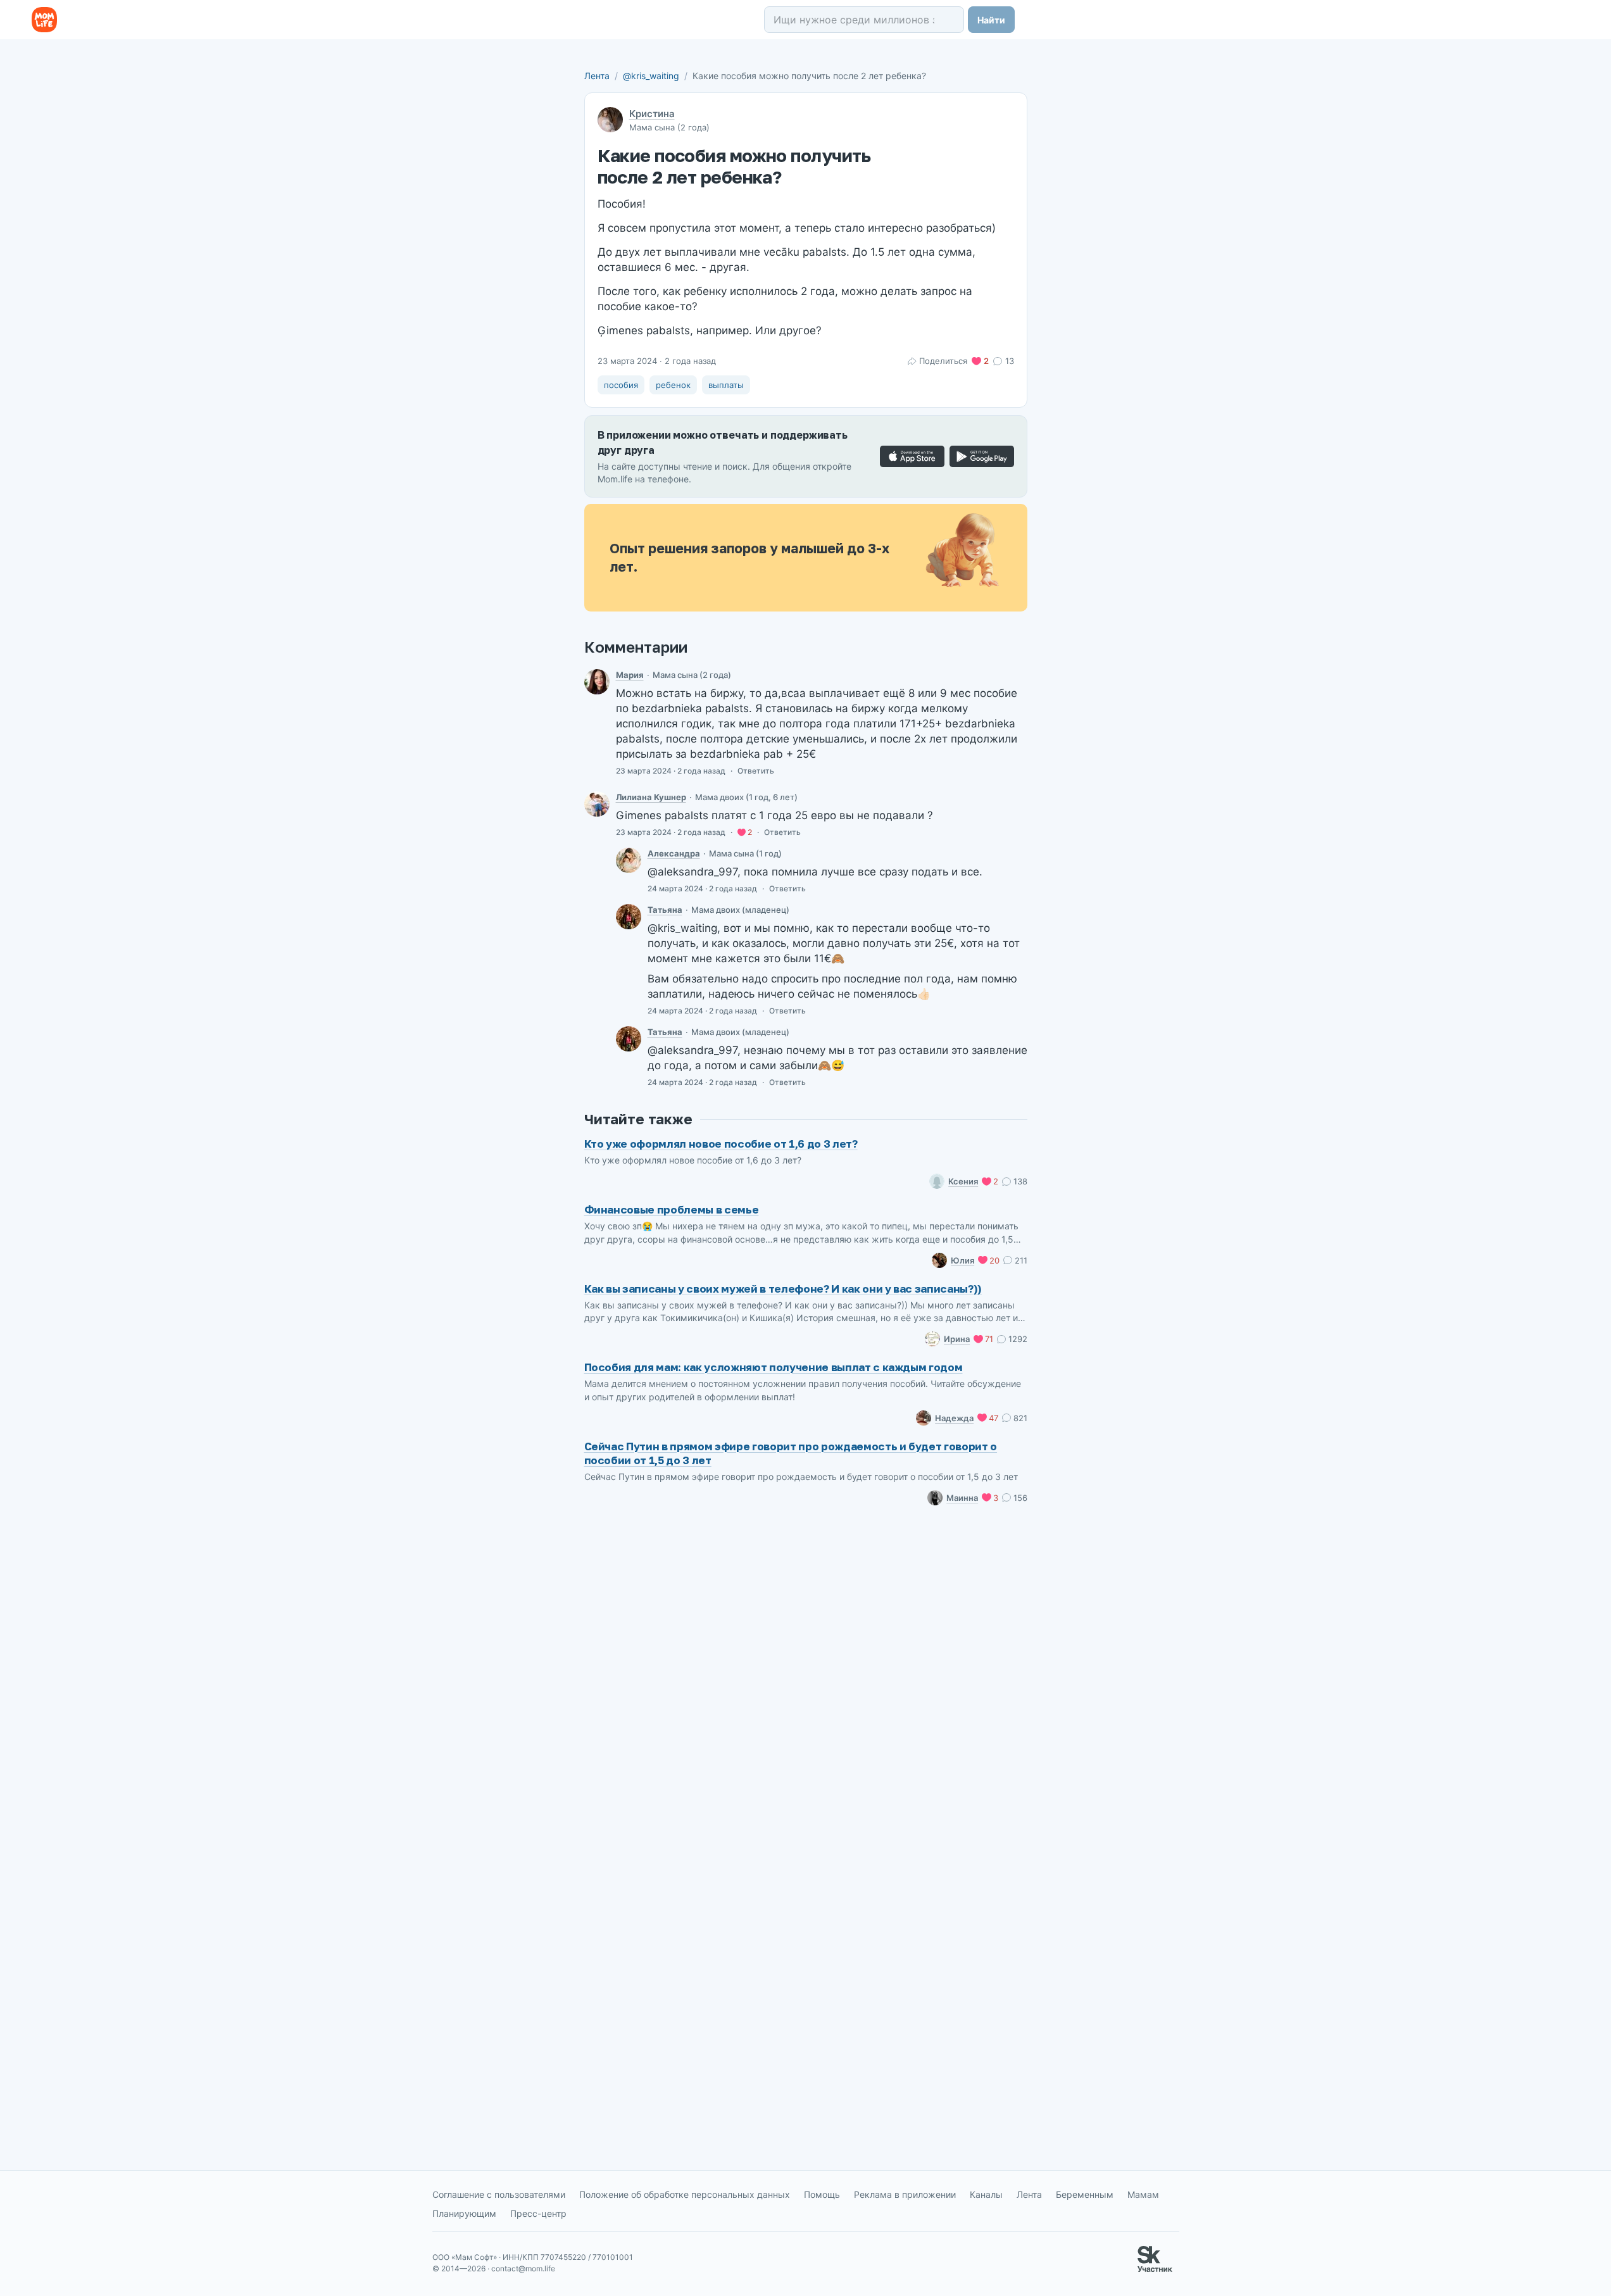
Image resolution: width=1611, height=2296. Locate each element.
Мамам (1143, 2194)
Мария (630, 675)
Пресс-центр (538, 2213)
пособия (621, 385)
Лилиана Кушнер (651, 797)
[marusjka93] (597, 682)
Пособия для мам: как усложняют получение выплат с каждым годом (774, 1367)
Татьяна (665, 910)
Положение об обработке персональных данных (685, 2194)
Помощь (822, 2194)
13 (1009, 361)
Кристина (652, 114)
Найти (991, 20)
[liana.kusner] (597, 804)
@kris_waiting (651, 76)
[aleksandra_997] (629, 860)
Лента (597, 76)
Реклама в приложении (905, 2194)
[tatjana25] (629, 917)
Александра (674, 853)
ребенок (673, 385)
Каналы (986, 2194)
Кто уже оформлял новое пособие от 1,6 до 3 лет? (721, 1144)
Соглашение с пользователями (499, 2194)
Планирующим (464, 2213)
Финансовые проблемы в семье (672, 1209)
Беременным (1085, 2194)
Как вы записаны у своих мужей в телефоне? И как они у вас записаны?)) (783, 1289)
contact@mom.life (523, 2268)
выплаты (726, 385)
